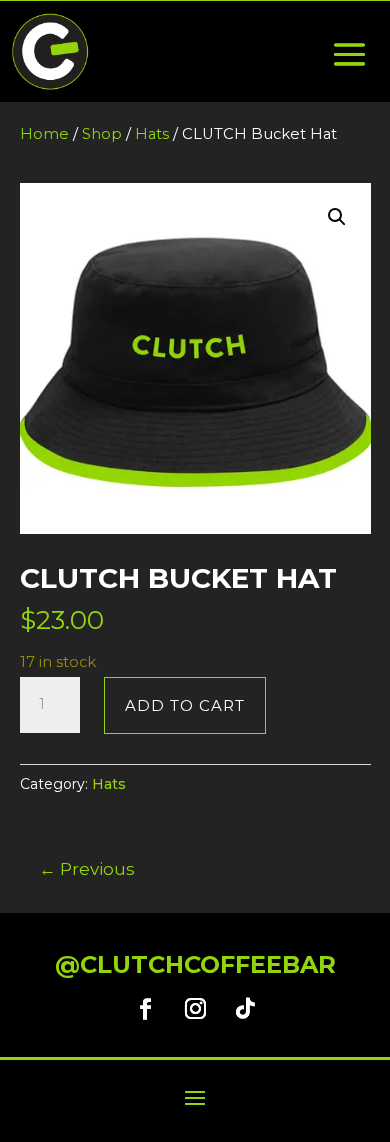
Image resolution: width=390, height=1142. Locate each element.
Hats (152, 134)
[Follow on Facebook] (145, 1009)
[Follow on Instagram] (195, 1009)
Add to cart (185, 705)
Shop (102, 134)
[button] (337, 217)
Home (44, 134)
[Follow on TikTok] (245, 1009)
